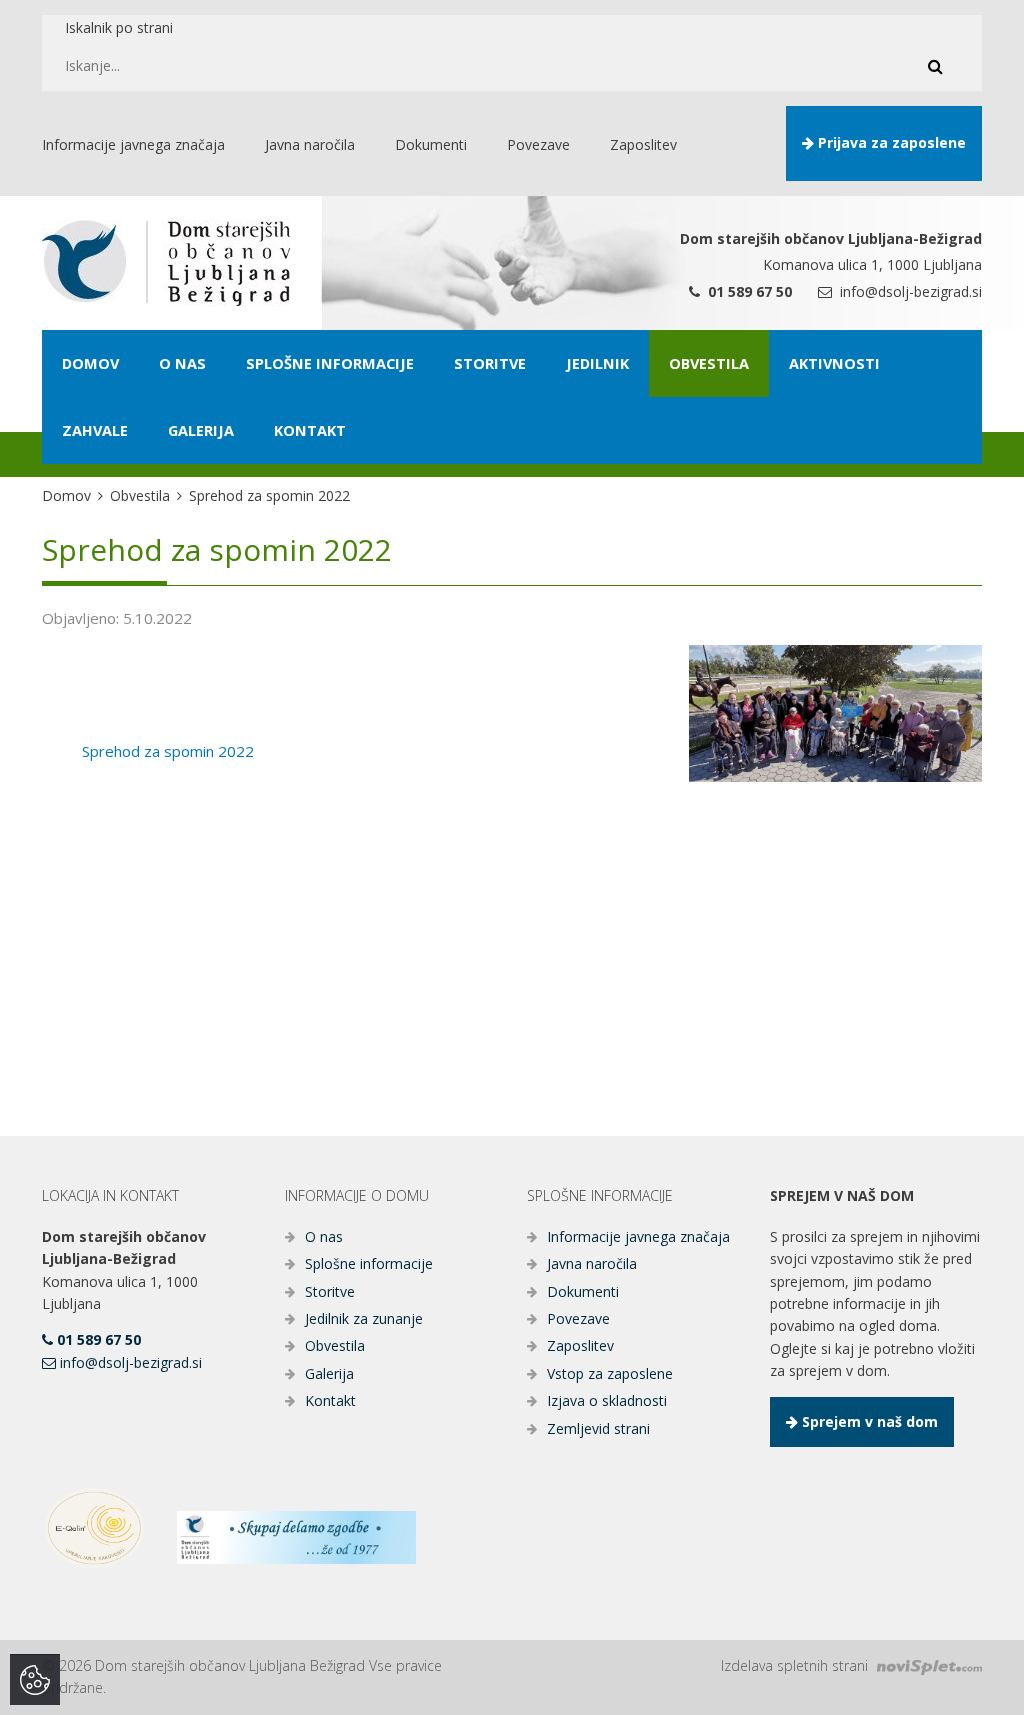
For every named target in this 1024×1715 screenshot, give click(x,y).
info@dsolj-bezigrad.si (909, 291)
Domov (66, 495)
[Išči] (935, 66)
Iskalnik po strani (119, 27)
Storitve (330, 1291)
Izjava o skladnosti (607, 1400)
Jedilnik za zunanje (364, 1318)
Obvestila (140, 495)
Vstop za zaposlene (610, 1373)
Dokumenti (583, 1291)
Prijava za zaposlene (890, 142)
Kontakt (330, 1400)
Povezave (578, 1318)
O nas (324, 1236)
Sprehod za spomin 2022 (168, 751)
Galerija (329, 1373)
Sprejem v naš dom (868, 1421)
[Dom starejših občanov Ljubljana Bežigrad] (166, 263)
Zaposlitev (580, 1345)
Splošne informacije (369, 1263)
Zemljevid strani (598, 1428)
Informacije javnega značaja (638, 1236)
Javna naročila (592, 1263)
